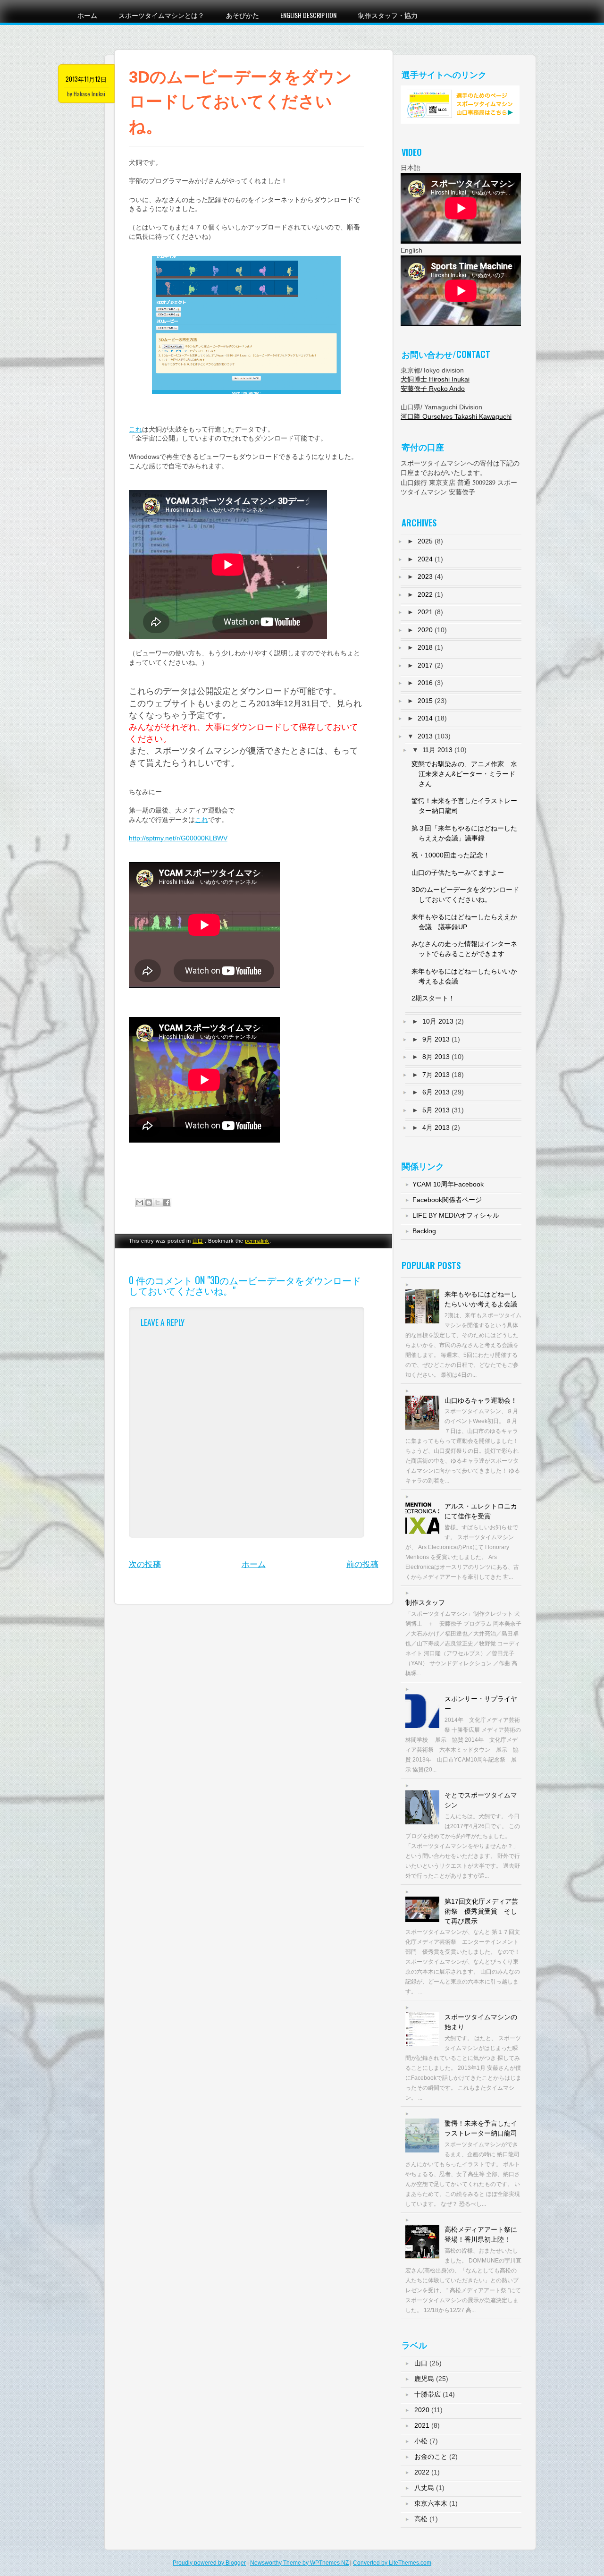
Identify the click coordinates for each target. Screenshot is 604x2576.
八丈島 (424, 2488)
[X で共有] (158, 1203)
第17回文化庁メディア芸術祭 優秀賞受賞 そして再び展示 (481, 1911)
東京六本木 (431, 2503)
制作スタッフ (425, 1602)
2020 (425, 630)
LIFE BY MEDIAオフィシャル (456, 1215)
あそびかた (243, 15)
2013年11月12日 (86, 79)
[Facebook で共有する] (167, 1203)
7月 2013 (436, 1075)
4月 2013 (436, 1127)
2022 (425, 594)
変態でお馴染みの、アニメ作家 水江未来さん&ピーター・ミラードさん (464, 774)
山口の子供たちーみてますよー (458, 873)
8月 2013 (436, 1057)
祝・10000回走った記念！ (451, 855)
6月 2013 (436, 1092)
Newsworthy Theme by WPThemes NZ (299, 2563)
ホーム (87, 15)
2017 (425, 665)
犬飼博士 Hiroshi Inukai (435, 379)
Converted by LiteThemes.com (392, 2563)
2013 (425, 736)
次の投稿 (145, 1564)
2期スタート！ (433, 998)
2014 (425, 718)
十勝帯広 (428, 2394)
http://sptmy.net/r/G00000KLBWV (178, 838)
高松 (421, 2519)
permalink (257, 1241)
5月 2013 (436, 1110)
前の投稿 (362, 1564)
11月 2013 (437, 750)
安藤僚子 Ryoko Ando (433, 389)
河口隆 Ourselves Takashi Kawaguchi (456, 416)
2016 (425, 683)
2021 (425, 612)
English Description (308, 15)
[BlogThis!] (149, 1203)
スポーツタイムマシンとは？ (161, 15)
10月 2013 (438, 1021)
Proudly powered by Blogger (209, 2563)
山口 (198, 1241)
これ (135, 429)
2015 (425, 701)
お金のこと (431, 2457)
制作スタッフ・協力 (388, 15)
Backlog (424, 1231)
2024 (425, 559)
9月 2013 (436, 1039)
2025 (425, 541)
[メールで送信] (140, 1203)
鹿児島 (424, 2379)
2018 (425, 647)
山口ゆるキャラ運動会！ (481, 1400)
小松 (421, 2441)
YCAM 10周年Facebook (448, 1184)
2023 (425, 576)
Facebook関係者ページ (447, 1200)
